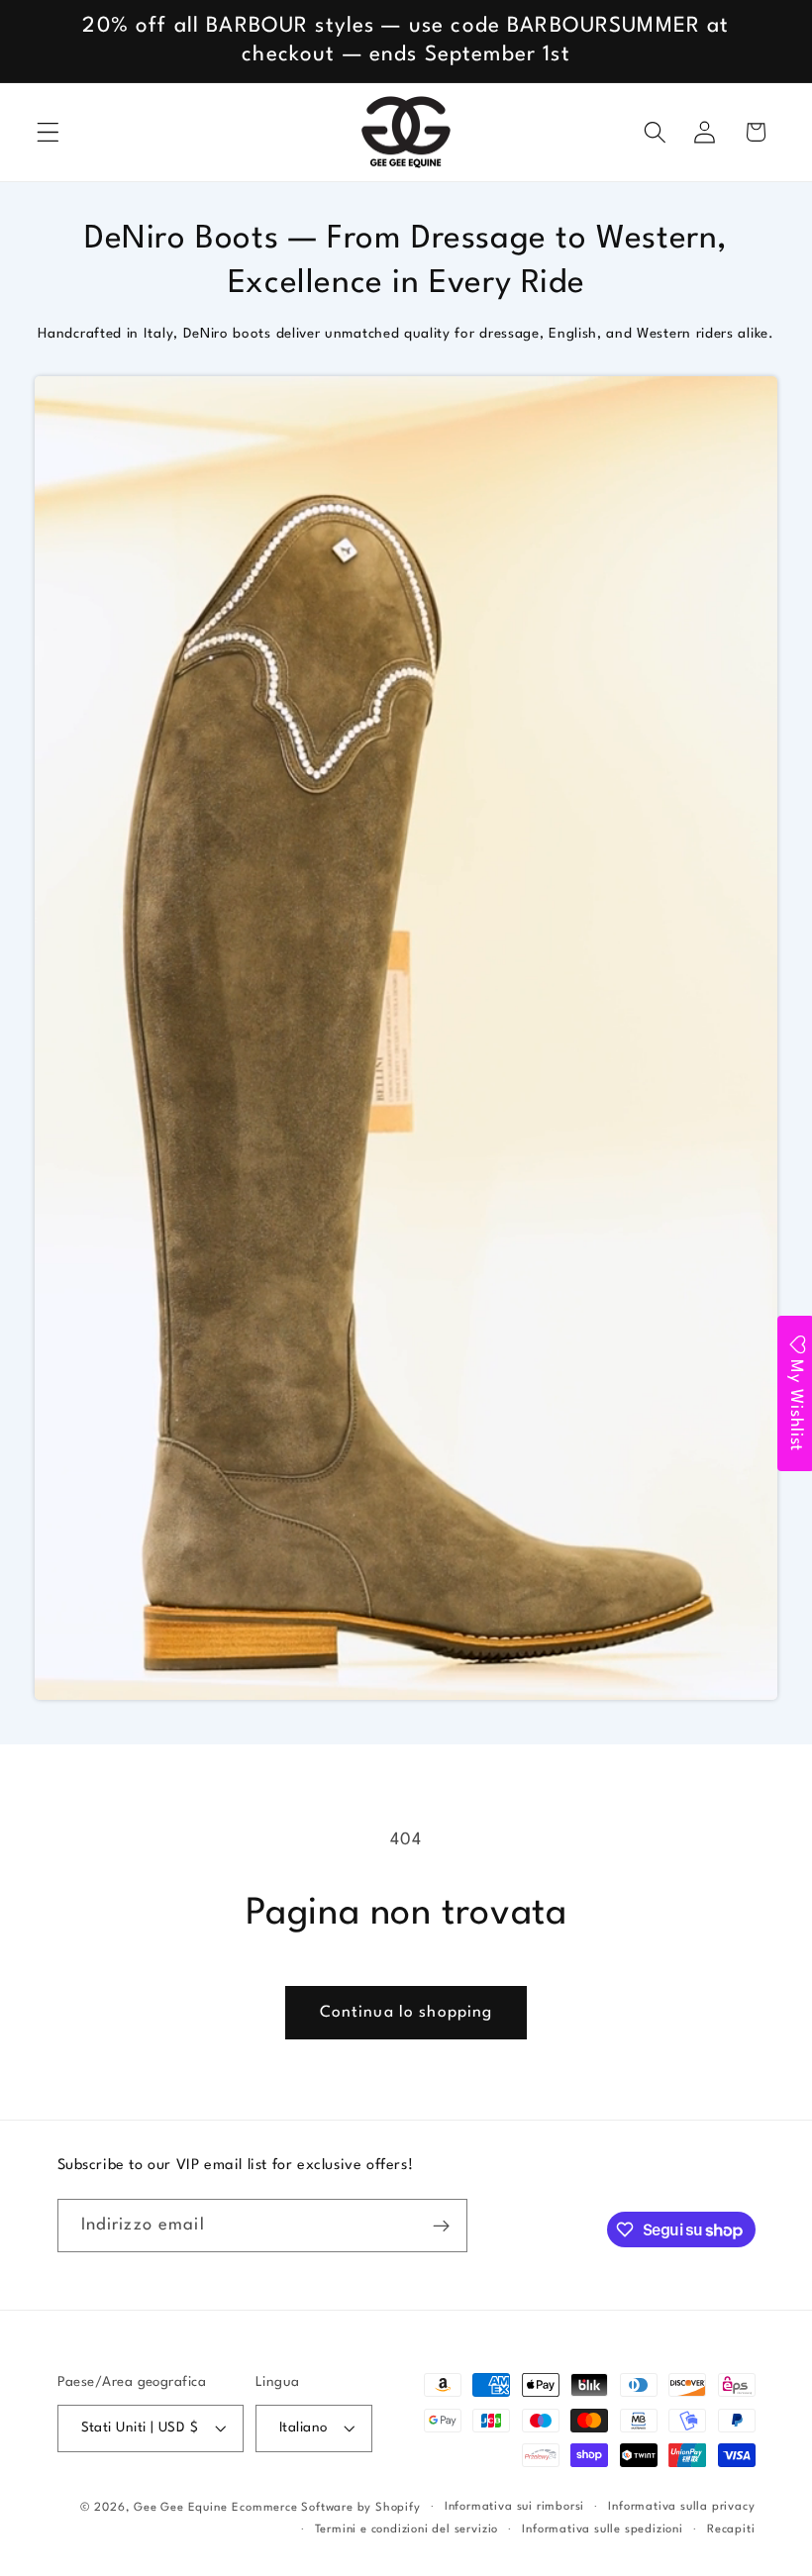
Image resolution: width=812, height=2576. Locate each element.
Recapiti (731, 2529)
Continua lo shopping (406, 2013)
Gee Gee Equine (180, 2508)
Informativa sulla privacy (681, 2507)
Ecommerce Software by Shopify (326, 2508)
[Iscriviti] (441, 2226)
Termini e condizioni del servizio (407, 2529)
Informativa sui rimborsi (514, 2507)
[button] (48, 132)
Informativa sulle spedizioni (603, 2529)
